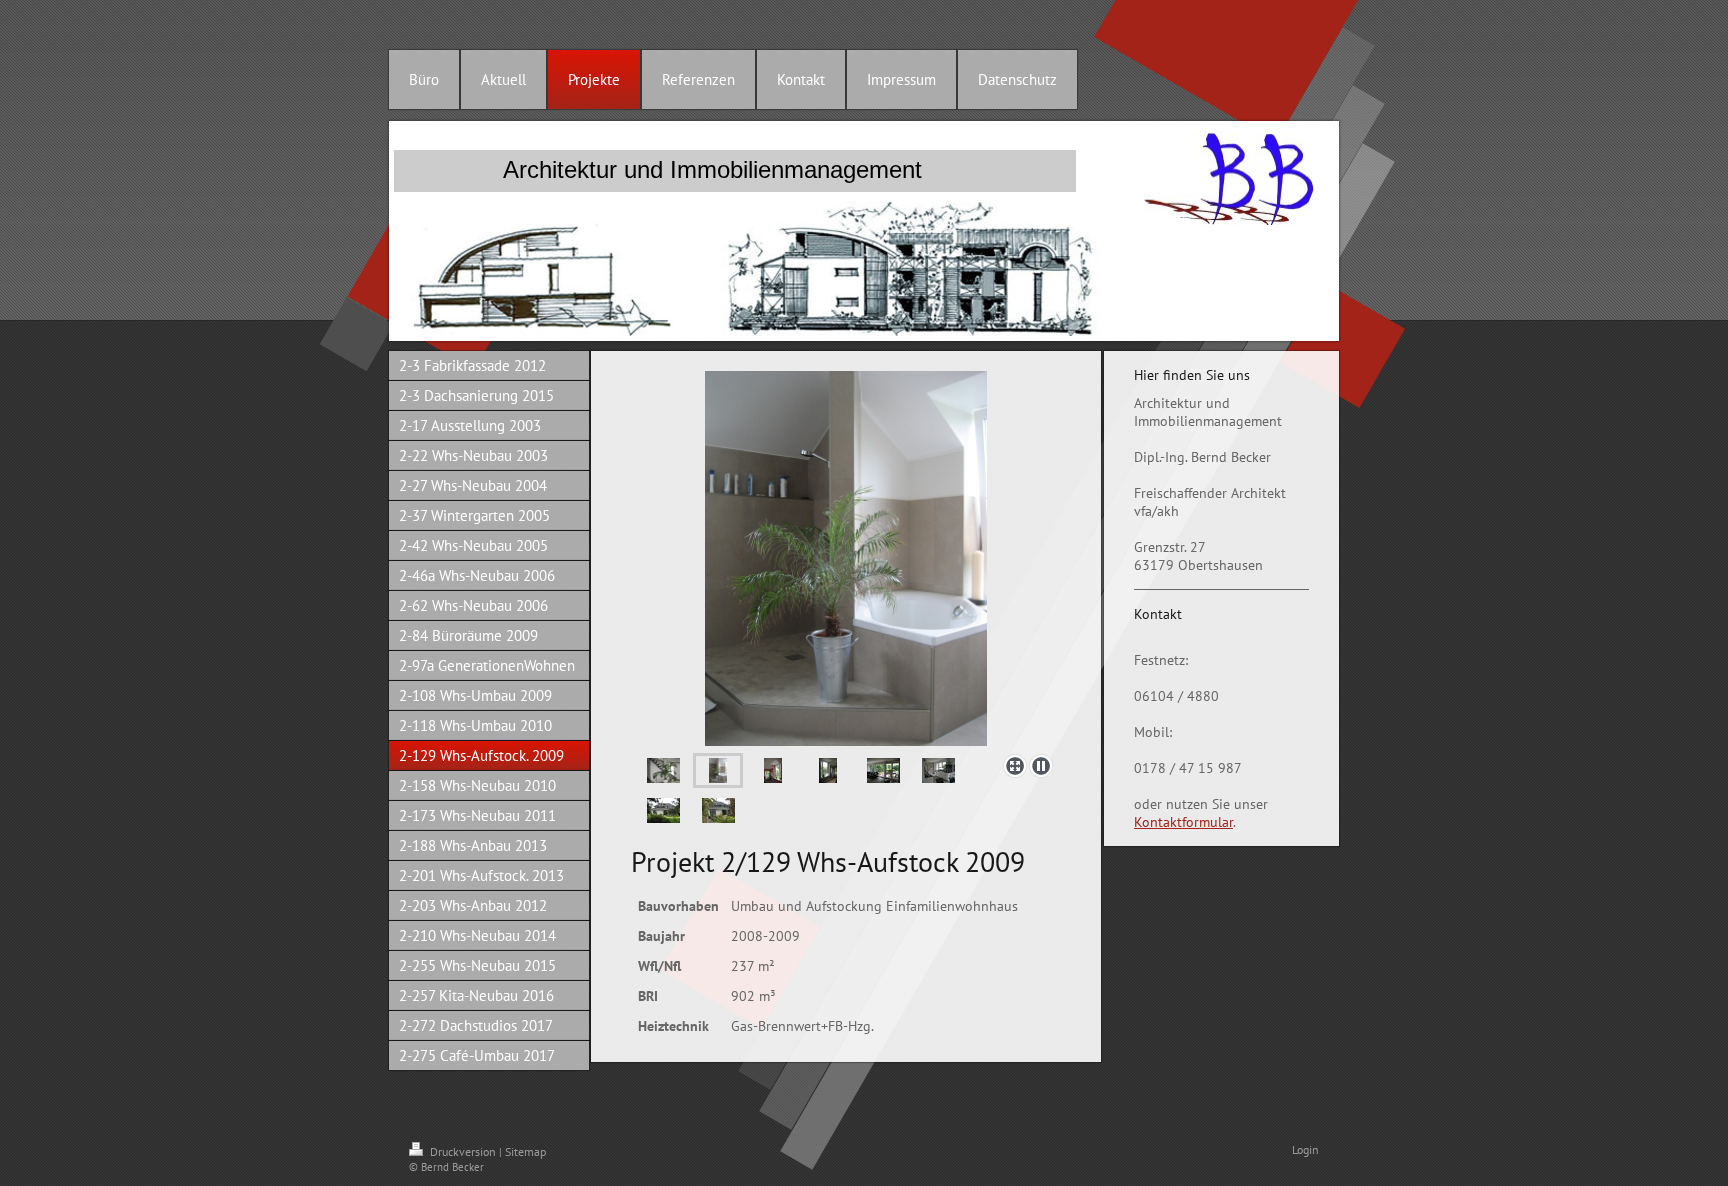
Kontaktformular (1183, 822)
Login (1305, 1149)
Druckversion (463, 1151)
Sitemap (525, 1151)
